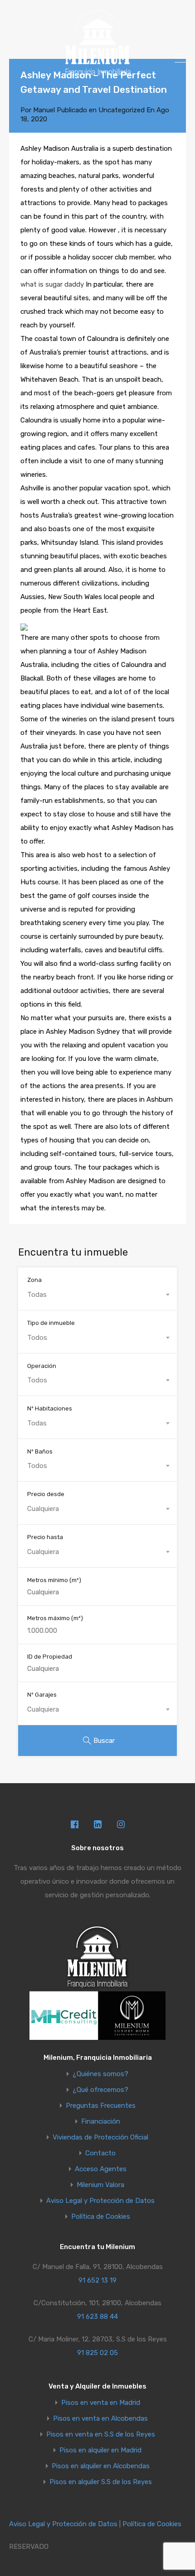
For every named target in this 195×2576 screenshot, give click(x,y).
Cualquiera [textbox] (43, 1509)
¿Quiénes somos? (100, 2074)
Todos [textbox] (37, 1338)
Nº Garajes (42, 1695)
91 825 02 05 (97, 2353)
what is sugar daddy (52, 284)
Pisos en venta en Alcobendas (100, 2419)
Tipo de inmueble (51, 1323)
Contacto (100, 2153)
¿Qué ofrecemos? (100, 2090)
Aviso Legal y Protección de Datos (100, 2201)
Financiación (101, 2122)
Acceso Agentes (101, 2169)
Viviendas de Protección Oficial (100, 2137)
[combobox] (97, 1295)
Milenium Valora (100, 2185)
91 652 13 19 (97, 2280)
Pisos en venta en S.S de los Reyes (101, 2434)
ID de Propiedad (50, 1657)
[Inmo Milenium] (97, 73)
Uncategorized (122, 110)
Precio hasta (45, 1537)
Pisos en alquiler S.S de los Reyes (101, 2482)
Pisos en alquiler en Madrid (100, 2450)
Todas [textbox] (37, 1295)
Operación (42, 1366)
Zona (34, 1280)
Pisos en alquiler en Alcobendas (101, 2466)
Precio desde (46, 1494)
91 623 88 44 (97, 2317)
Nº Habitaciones (50, 1408)
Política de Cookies (101, 2217)
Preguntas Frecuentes (101, 2106)
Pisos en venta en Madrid (101, 2403)
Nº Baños (40, 1451)
